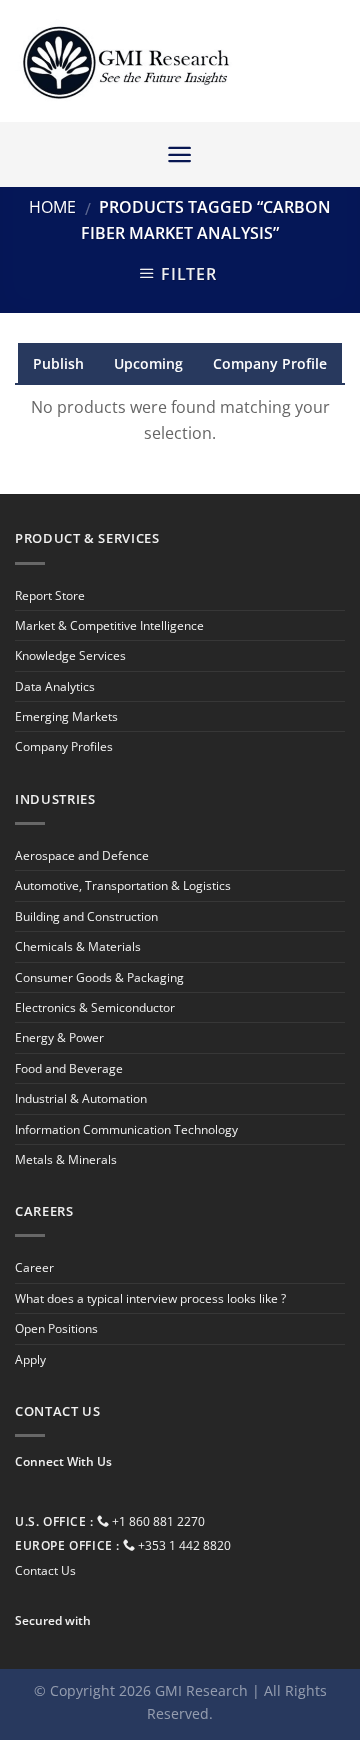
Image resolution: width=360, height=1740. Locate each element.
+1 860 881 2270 (158, 1521)
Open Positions (56, 1328)
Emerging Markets (66, 716)
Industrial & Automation (81, 1098)
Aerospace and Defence (82, 855)
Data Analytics (55, 686)
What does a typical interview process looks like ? (150, 1298)
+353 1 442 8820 (184, 1545)
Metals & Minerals (66, 1159)
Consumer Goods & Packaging (99, 977)
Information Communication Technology (126, 1129)
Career (34, 1267)
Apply (30, 1359)
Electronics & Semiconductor (95, 1007)
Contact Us (45, 1570)
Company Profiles (64, 746)
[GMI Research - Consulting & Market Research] (125, 61)
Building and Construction (86, 916)
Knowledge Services (70, 655)
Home (52, 207)
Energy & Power (59, 1037)
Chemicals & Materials (78, 946)
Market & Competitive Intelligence (109, 625)
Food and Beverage (69, 1068)
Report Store (50, 595)
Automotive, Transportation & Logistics (123, 885)
